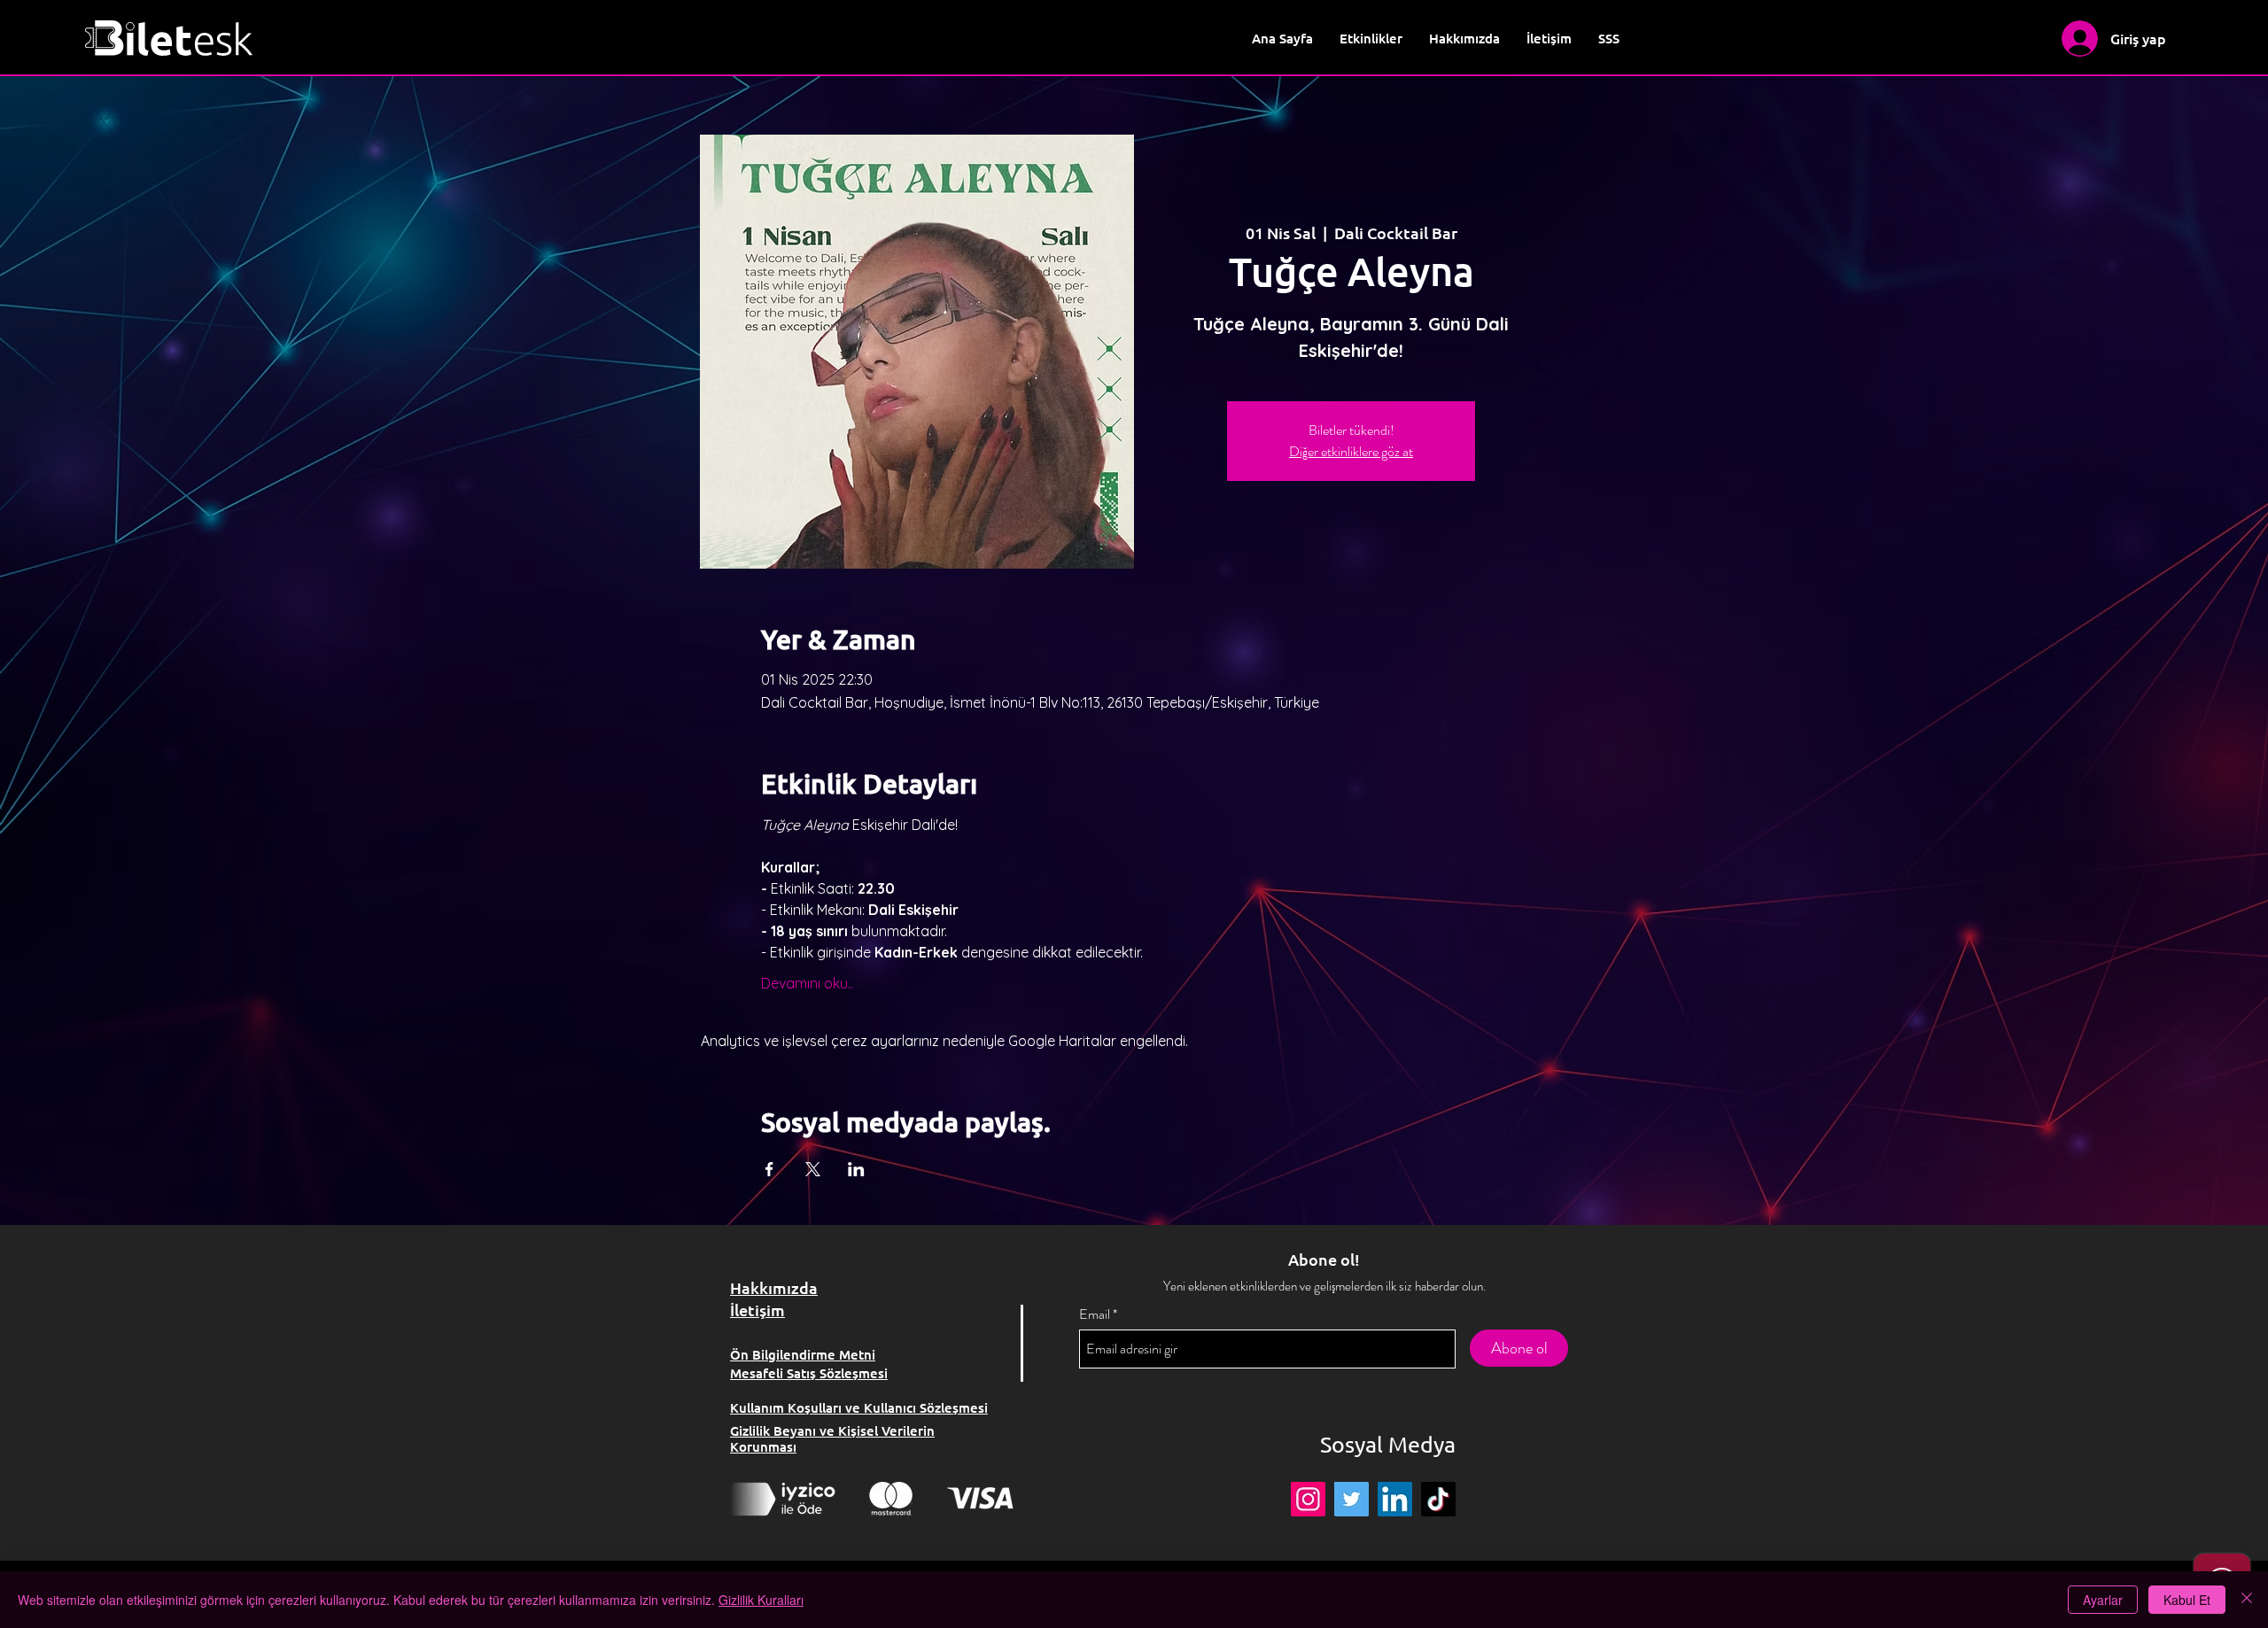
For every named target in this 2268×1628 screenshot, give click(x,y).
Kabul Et (2187, 1600)
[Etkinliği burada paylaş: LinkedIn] (856, 1169)
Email (1095, 1314)
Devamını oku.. (807, 983)
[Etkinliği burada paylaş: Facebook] (769, 1169)
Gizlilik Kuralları (761, 1600)
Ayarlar (2103, 1600)
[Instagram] (1308, 1499)
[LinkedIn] (1395, 1499)
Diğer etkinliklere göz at (1351, 451)
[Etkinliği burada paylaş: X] (813, 1169)
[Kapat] (2247, 1600)
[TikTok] (1438, 1499)
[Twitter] (1351, 1499)
